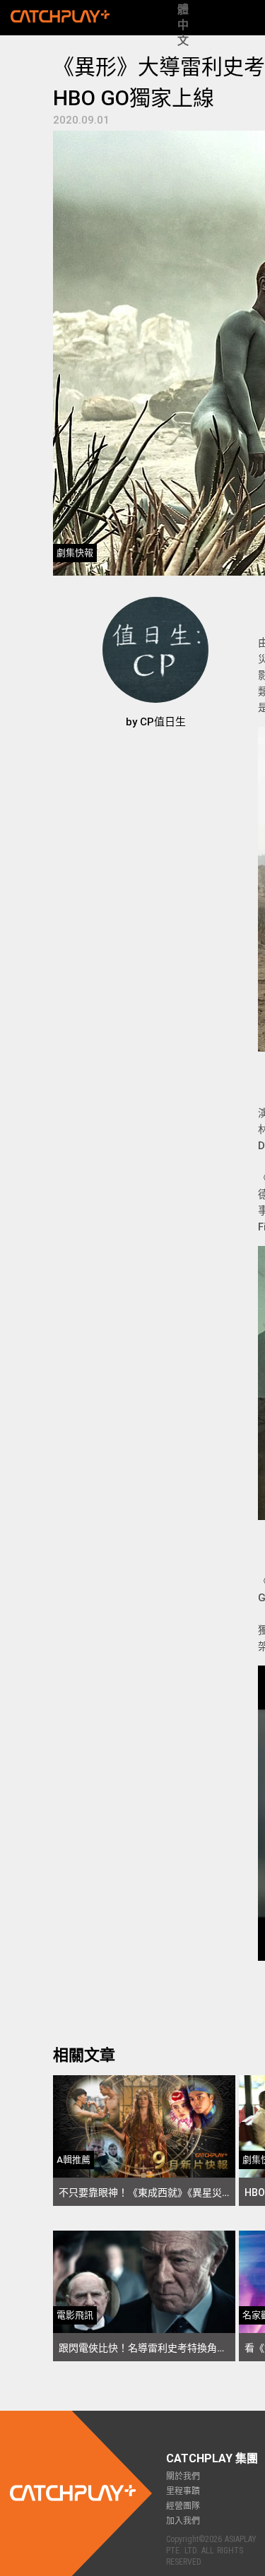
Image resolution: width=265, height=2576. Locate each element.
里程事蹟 (183, 2491)
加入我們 (183, 2521)
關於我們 (183, 2476)
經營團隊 (183, 2506)
